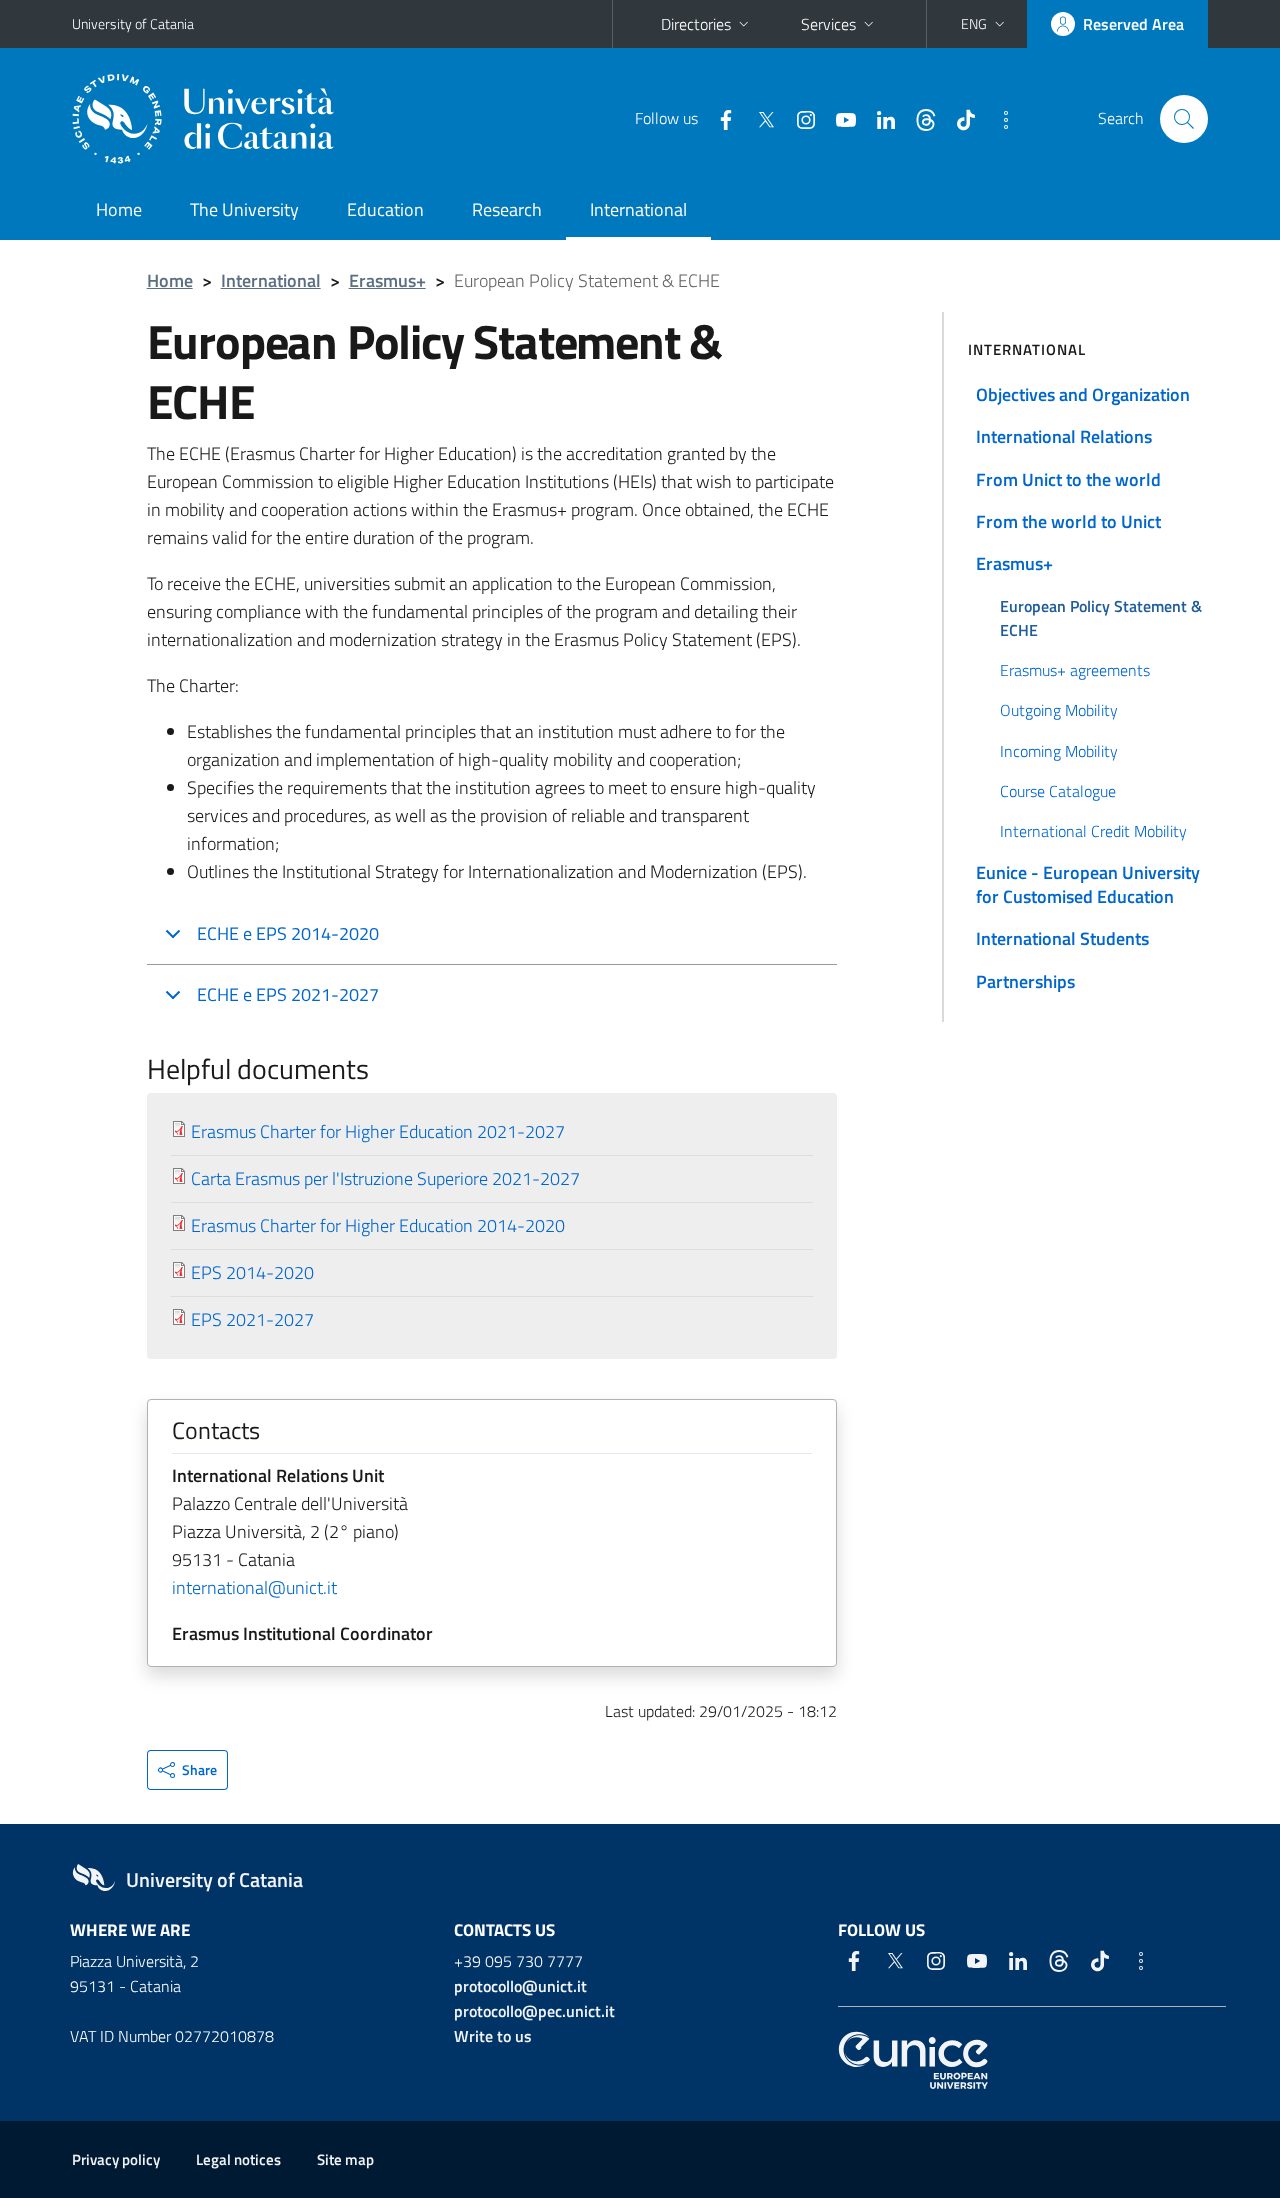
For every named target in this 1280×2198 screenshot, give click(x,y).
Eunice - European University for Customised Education (1088, 884)
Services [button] (828, 24)
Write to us (493, 2036)
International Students (1062, 938)
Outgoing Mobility (1059, 710)
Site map (345, 2159)
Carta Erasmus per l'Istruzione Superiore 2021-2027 (385, 1178)
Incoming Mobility (1059, 751)
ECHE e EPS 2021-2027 (288, 994)
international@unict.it (254, 1587)
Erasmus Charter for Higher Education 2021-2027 (378, 1131)
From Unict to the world (1068, 479)
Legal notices (238, 2159)
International (638, 209)
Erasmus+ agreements (1075, 670)
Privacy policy (116, 2159)
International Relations (1064, 436)
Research (507, 209)
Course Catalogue (1058, 791)
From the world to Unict (1068, 521)
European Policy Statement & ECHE (1101, 618)
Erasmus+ (387, 280)
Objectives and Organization (1083, 394)
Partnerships (1025, 981)
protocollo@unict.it (520, 1986)
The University (244, 209)
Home (119, 209)
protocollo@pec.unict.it (534, 2011)
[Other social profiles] (998, 118)
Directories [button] (696, 24)
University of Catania (133, 23)
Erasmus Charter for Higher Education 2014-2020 (378, 1225)
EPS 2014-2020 (252, 1272)
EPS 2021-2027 (252, 1319)
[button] (985, 24)
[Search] (1184, 119)
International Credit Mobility (1093, 831)
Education (385, 209)
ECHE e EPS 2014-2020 (288, 933)
